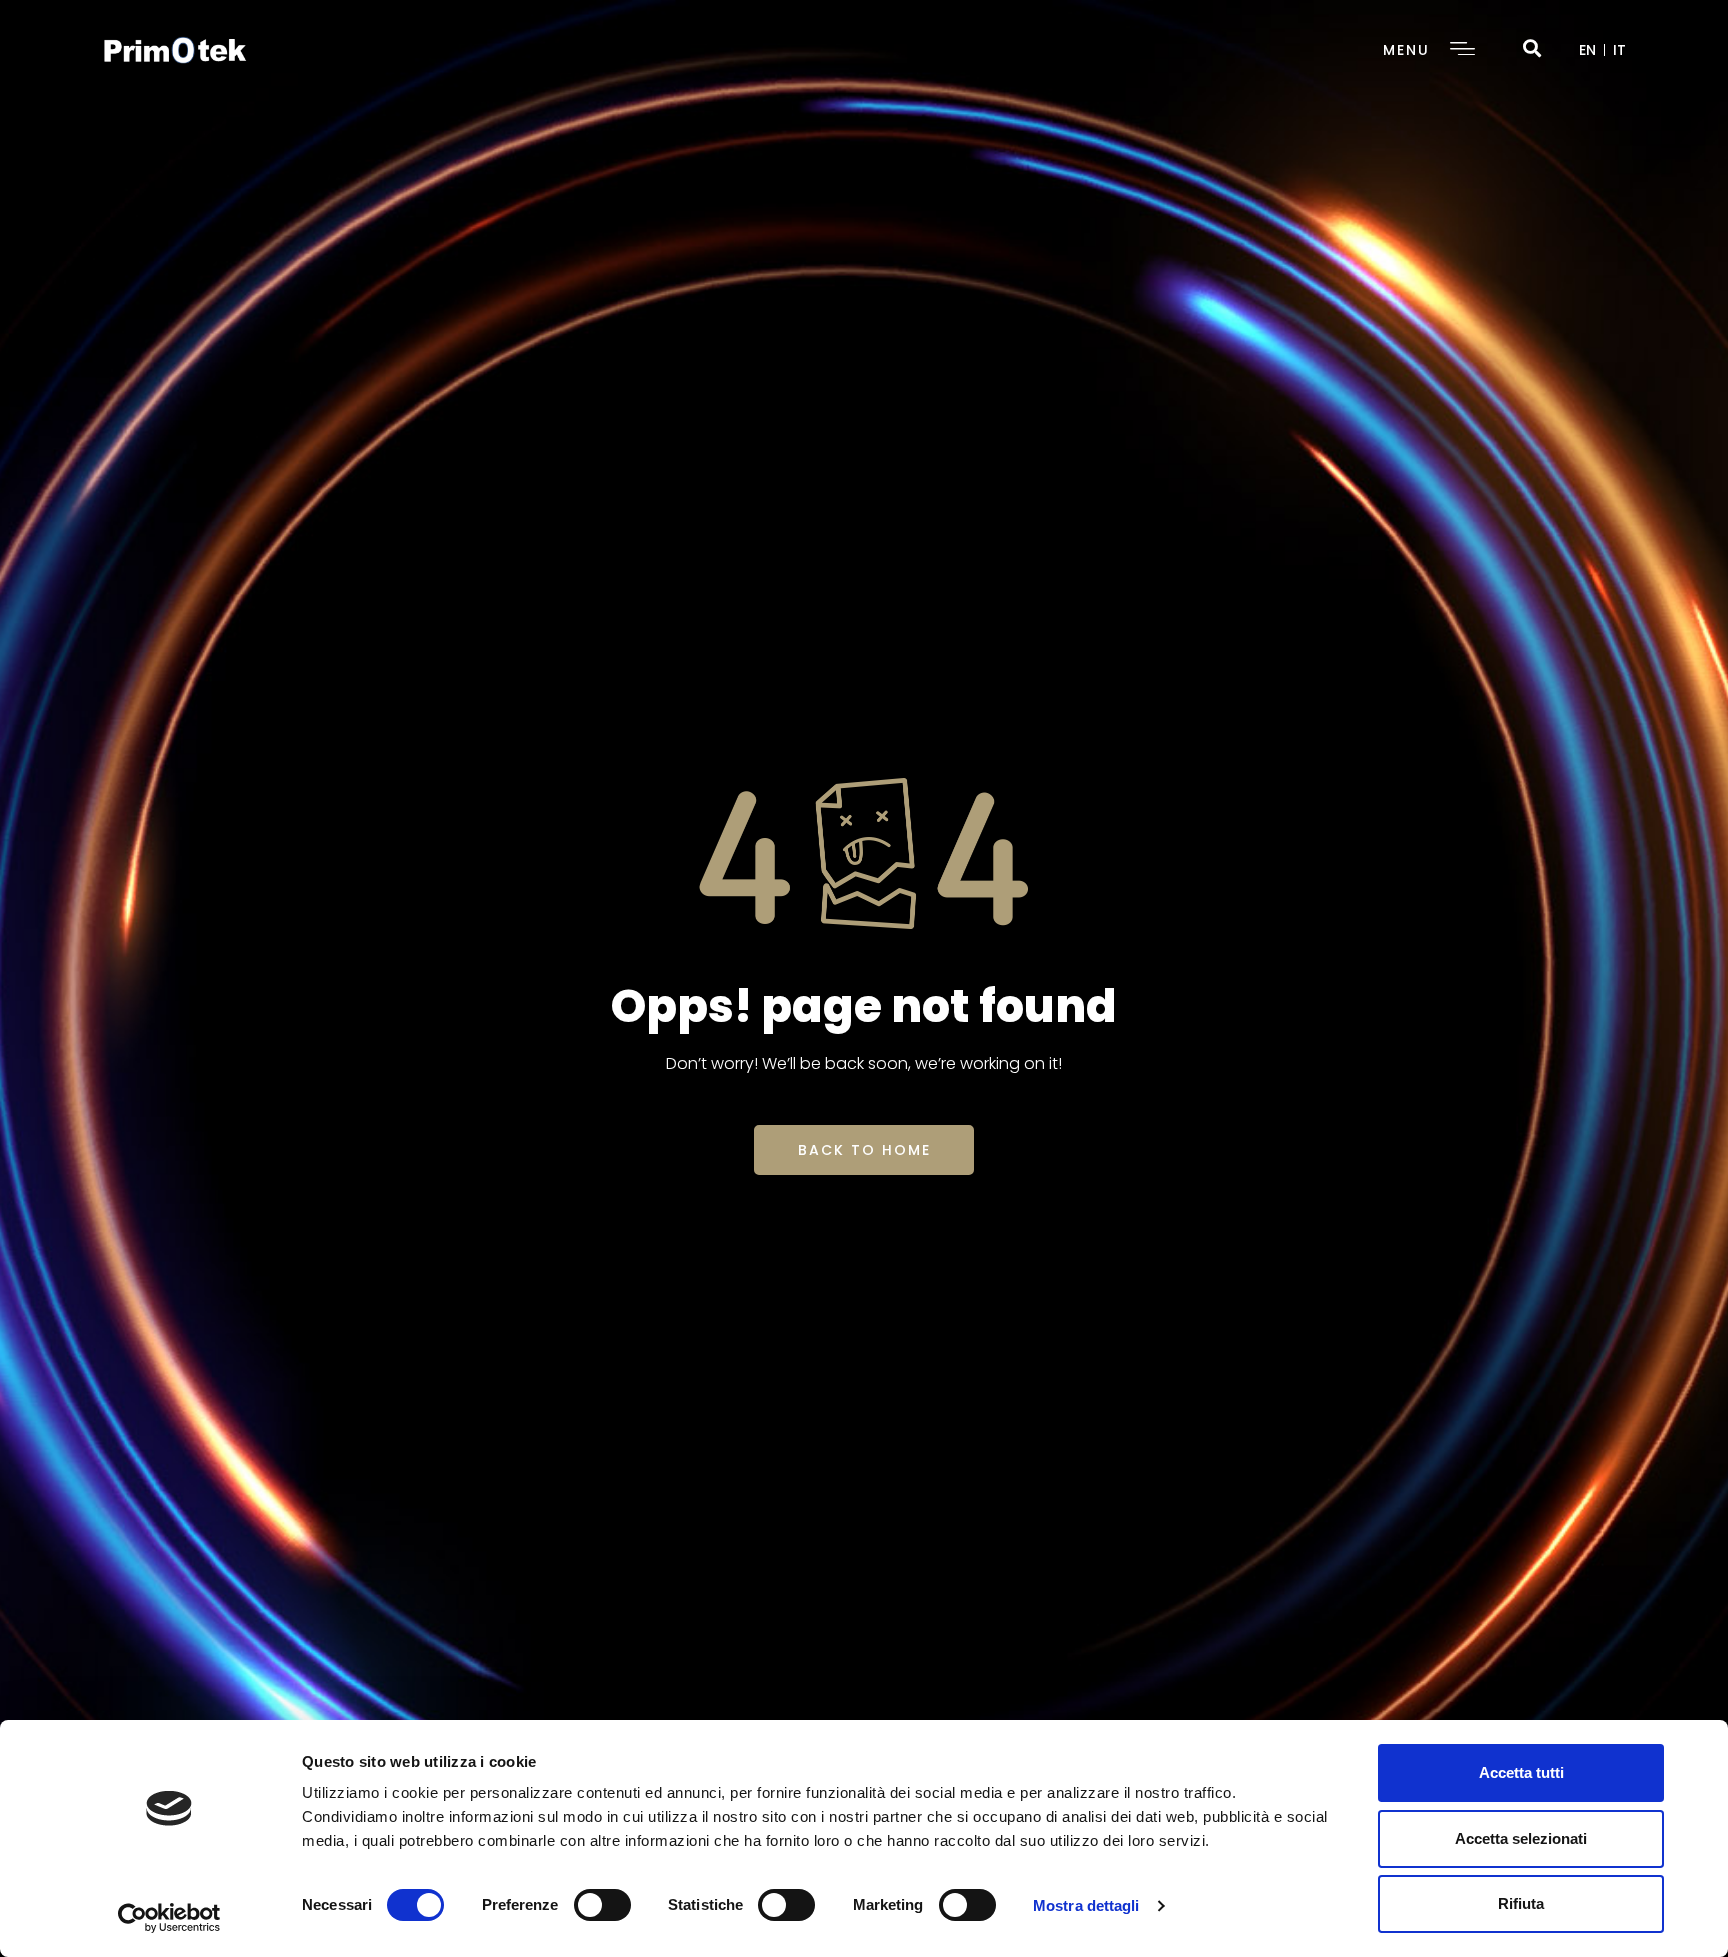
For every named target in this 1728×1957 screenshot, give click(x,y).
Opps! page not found (864, 1006)
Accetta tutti (1521, 1772)
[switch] (602, 1905)
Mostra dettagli (1086, 1905)
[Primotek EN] (175, 48)
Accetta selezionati (1521, 1838)
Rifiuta (1521, 1903)
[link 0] (169, 1918)
